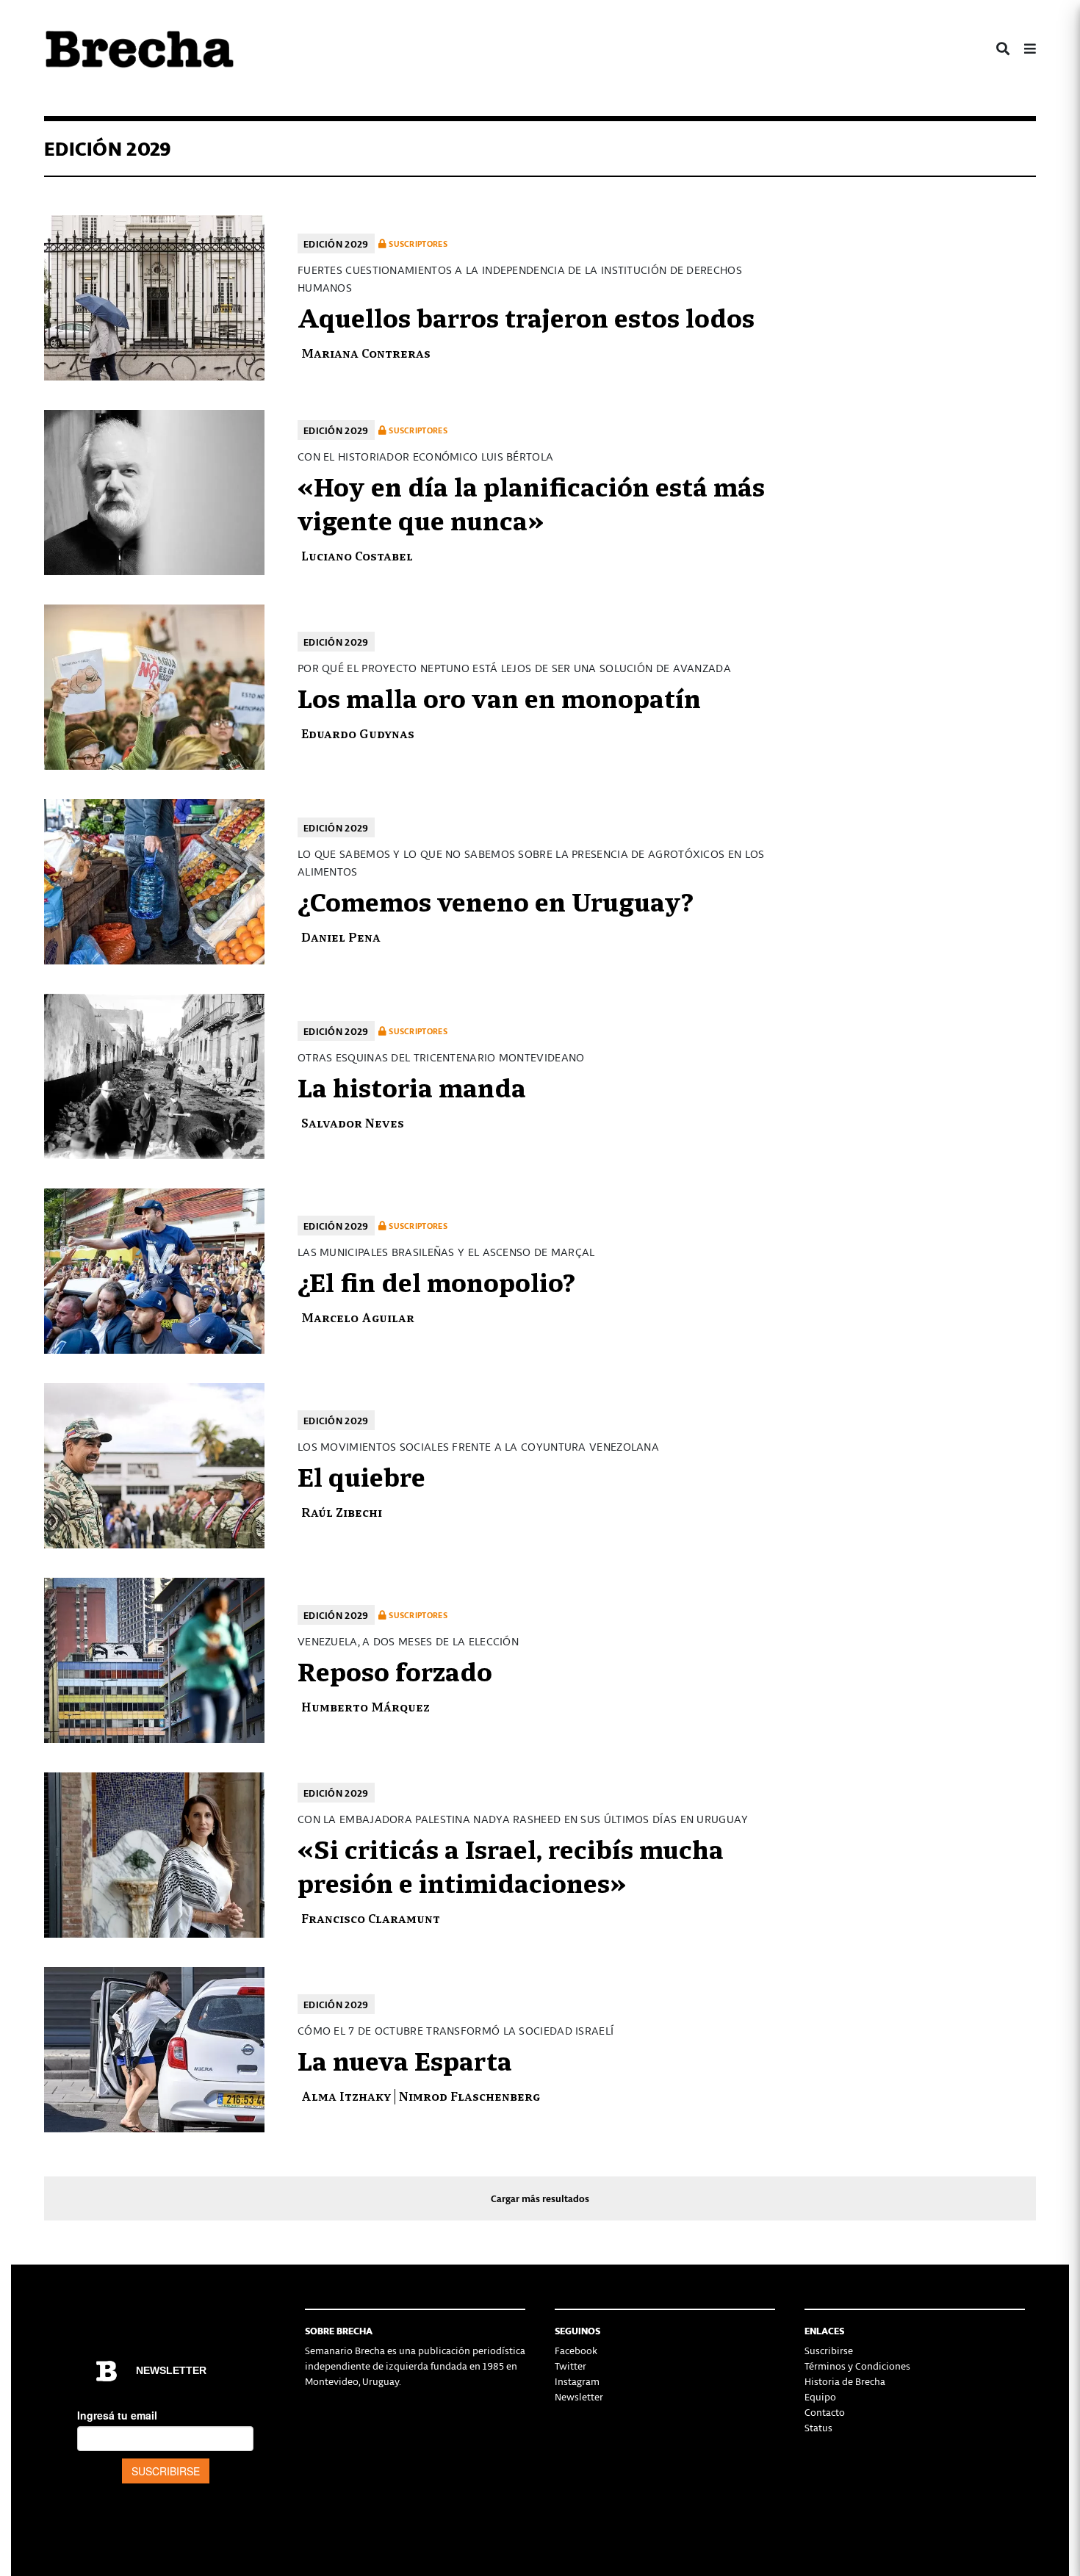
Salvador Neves (353, 1122)
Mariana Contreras (366, 352)
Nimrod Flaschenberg (469, 2095)
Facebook (576, 2350)
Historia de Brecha (845, 2381)
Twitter (570, 2366)
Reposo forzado (395, 1670)
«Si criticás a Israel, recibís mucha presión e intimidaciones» (511, 1864)
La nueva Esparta (405, 2059)
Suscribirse (829, 2350)
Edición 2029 (336, 243)
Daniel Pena (341, 936)
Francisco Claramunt (371, 1917)
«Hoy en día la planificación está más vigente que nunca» (531, 502)
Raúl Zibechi (342, 1511)
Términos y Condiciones (857, 2366)
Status (818, 2427)
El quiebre (361, 1475)
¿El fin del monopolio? (436, 1280)
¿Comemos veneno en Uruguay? (496, 900)
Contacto (825, 2412)
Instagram (577, 2381)
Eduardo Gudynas (358, 733)
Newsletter (579, 2396)
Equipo (820, 2396)
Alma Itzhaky (346, 2095)
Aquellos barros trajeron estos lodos (526, 316)
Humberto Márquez (366, 1706)
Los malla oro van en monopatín (499, 696)
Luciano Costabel (357, 555)
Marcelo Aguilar (358, 1317)
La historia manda (412, 1086)
